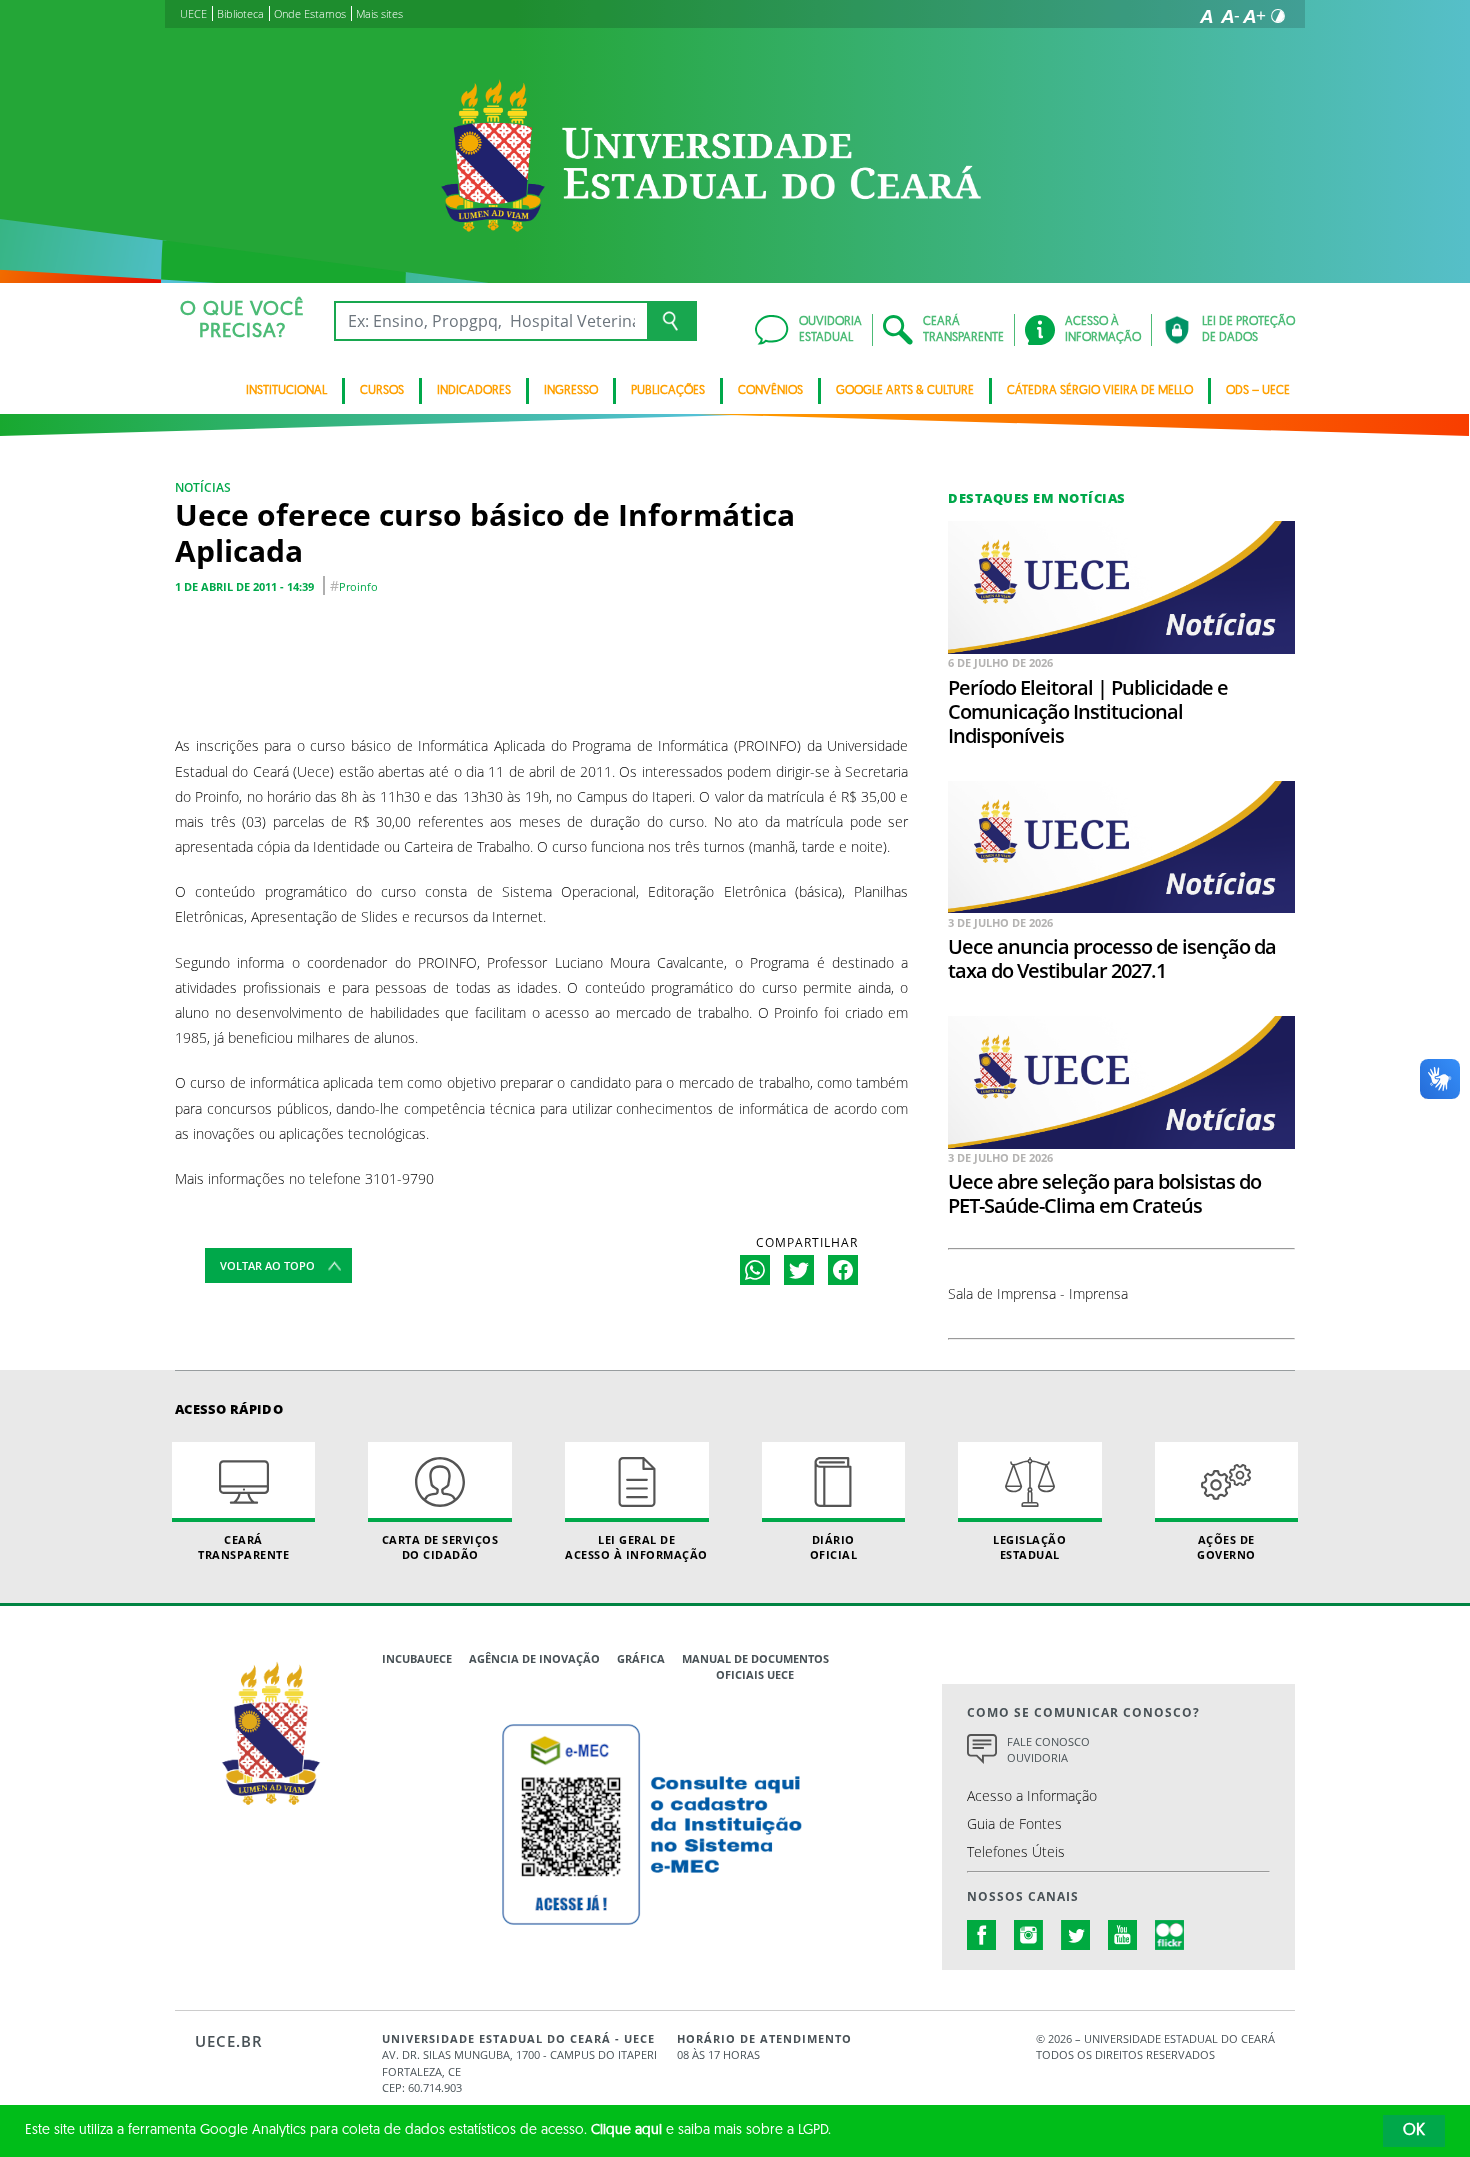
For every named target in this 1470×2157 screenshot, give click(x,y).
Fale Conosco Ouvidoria (1048, 1750)
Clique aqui (626, 2130)
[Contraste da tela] (1278, 16)
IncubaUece (417, 1658)
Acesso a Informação (1032, 1795)
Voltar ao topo (267, 1265)
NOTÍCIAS (203, 487)
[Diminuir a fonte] (1230, 16)
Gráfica (641, 1658)
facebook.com (982, 1935)
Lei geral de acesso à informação (636, 1547)
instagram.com (1029, 1935)
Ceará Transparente (243, 1547)
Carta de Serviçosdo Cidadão (440, 1547)
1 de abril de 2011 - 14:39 (244, 586)
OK (1414, 2131)
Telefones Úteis (1016, 1851)
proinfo (358, 586)
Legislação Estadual (1029, 1547)
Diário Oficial (834, 1547)
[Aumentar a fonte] (1254, 16)
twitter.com (1076, 1935)
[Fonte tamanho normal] (1206, 16)
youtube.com (1123, 1935)
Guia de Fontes (1014, 1823)
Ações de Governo (1226, 1547)
